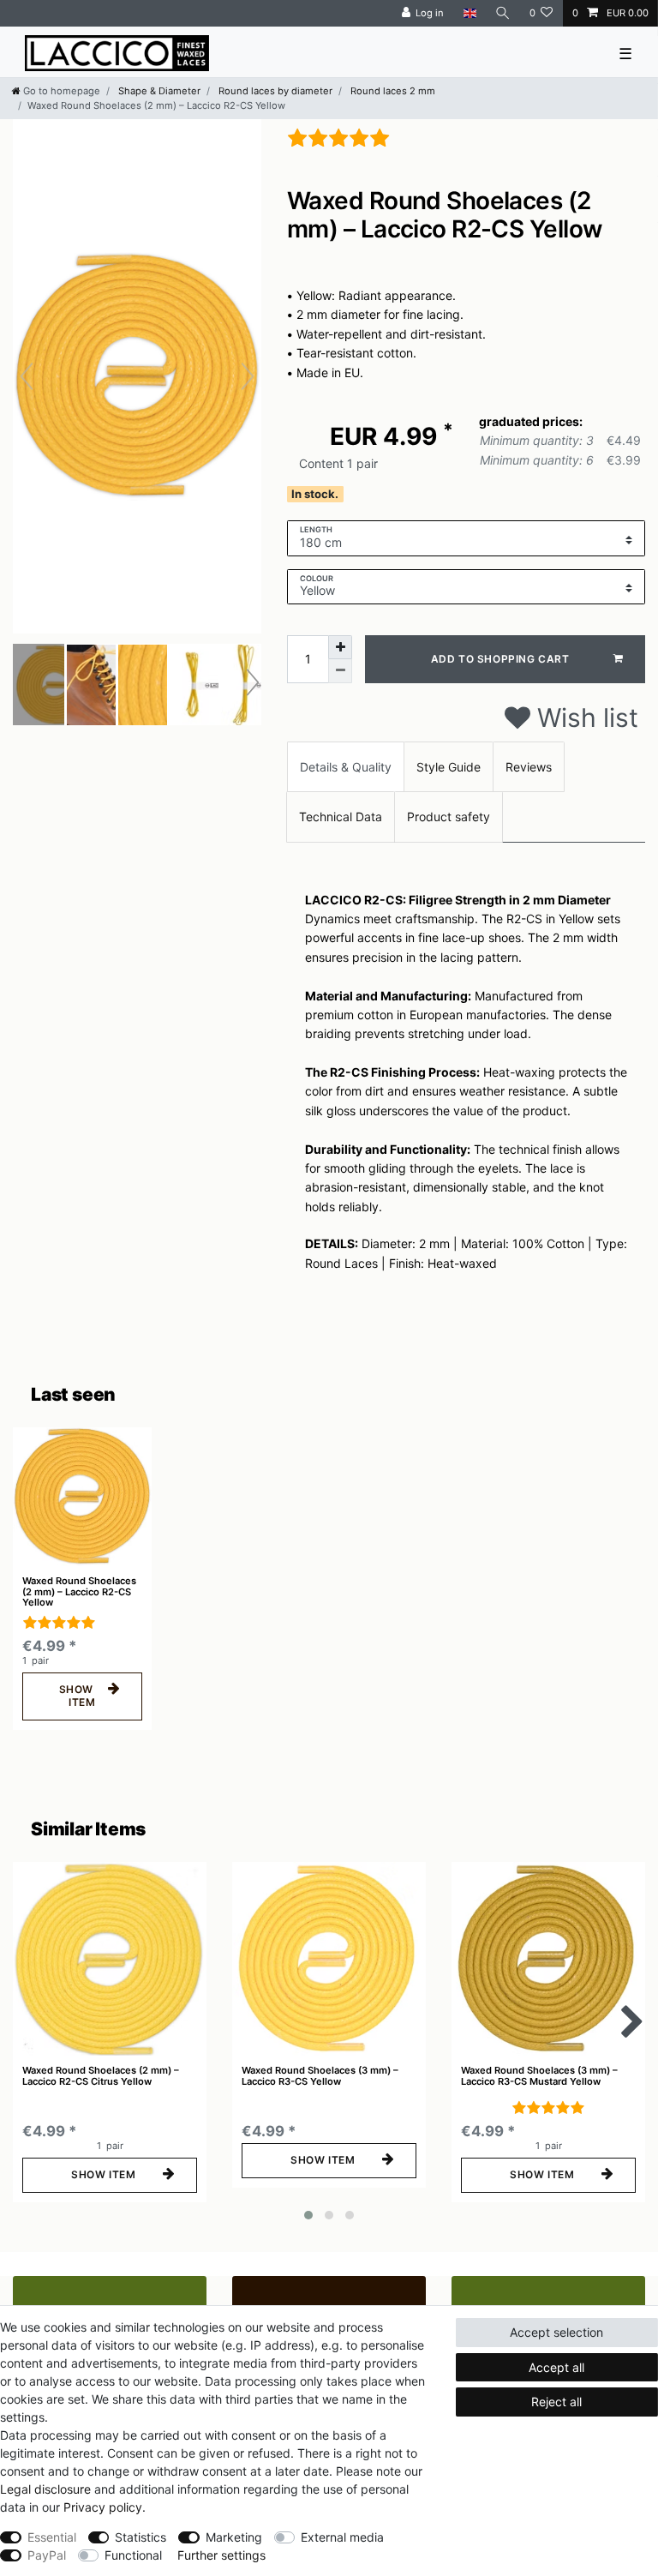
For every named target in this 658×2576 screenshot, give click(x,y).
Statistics (141, 2537)
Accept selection (556, 2332)
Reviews (529, 767)
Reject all (556, 2402)
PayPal (47, 2555)
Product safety (449, 817)
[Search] (503, 13)
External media (342, 2537)
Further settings (221, 2555)
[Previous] (27, 376)
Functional (133, 2555)
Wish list (584, 718)
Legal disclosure (45, 2489)
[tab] (346, 767)
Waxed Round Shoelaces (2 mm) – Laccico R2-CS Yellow (79, 1591)
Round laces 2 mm (392, 91)
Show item (78, 1696)
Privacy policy (103, 2507)
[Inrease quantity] (340, 647)
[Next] (248, 376)
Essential (52, 2537)
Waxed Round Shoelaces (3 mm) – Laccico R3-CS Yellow (320, 2076)
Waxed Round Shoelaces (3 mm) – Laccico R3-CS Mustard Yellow (539, 2076)
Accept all (556, 2367)
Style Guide (449, 767)
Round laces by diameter (274, 91)
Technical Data (341, 817)
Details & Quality (346, 767)
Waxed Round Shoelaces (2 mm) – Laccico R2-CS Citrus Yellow (101, 2076)
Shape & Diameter (158, 91)
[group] (82, 1497)
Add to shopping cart (500, 659)
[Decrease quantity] (340, 671)
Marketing (234, 2537)
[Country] (469, 13)
